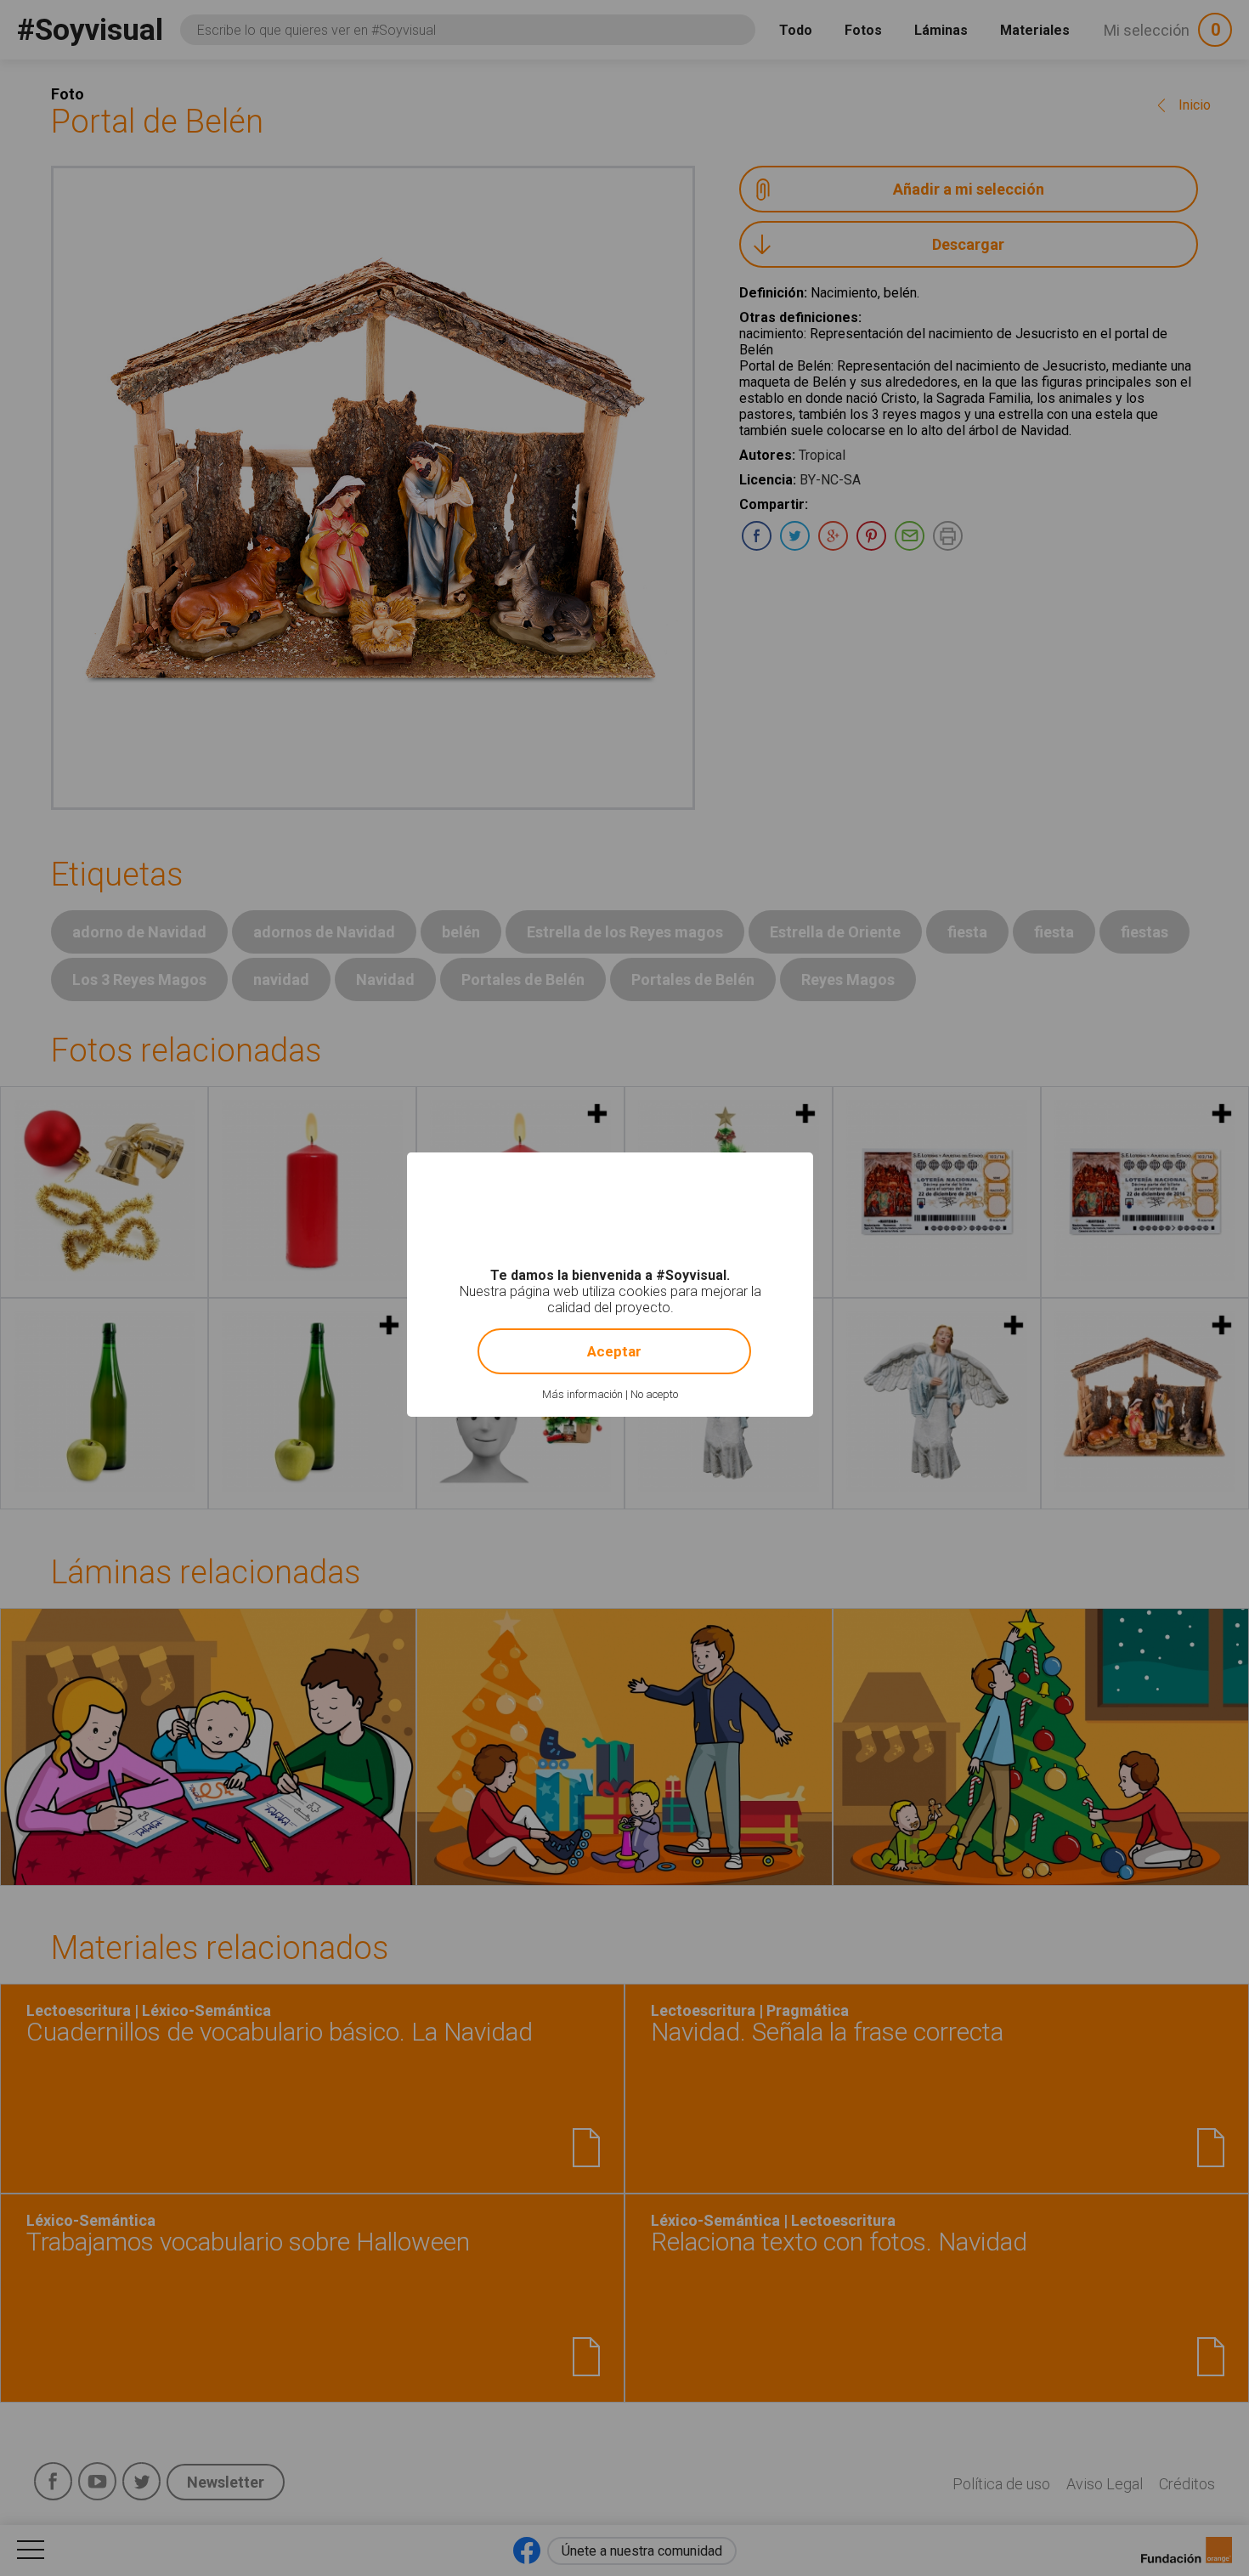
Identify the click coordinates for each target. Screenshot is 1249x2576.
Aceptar (614, 1351)
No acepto (654, 1394)
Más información (582, 1394)
